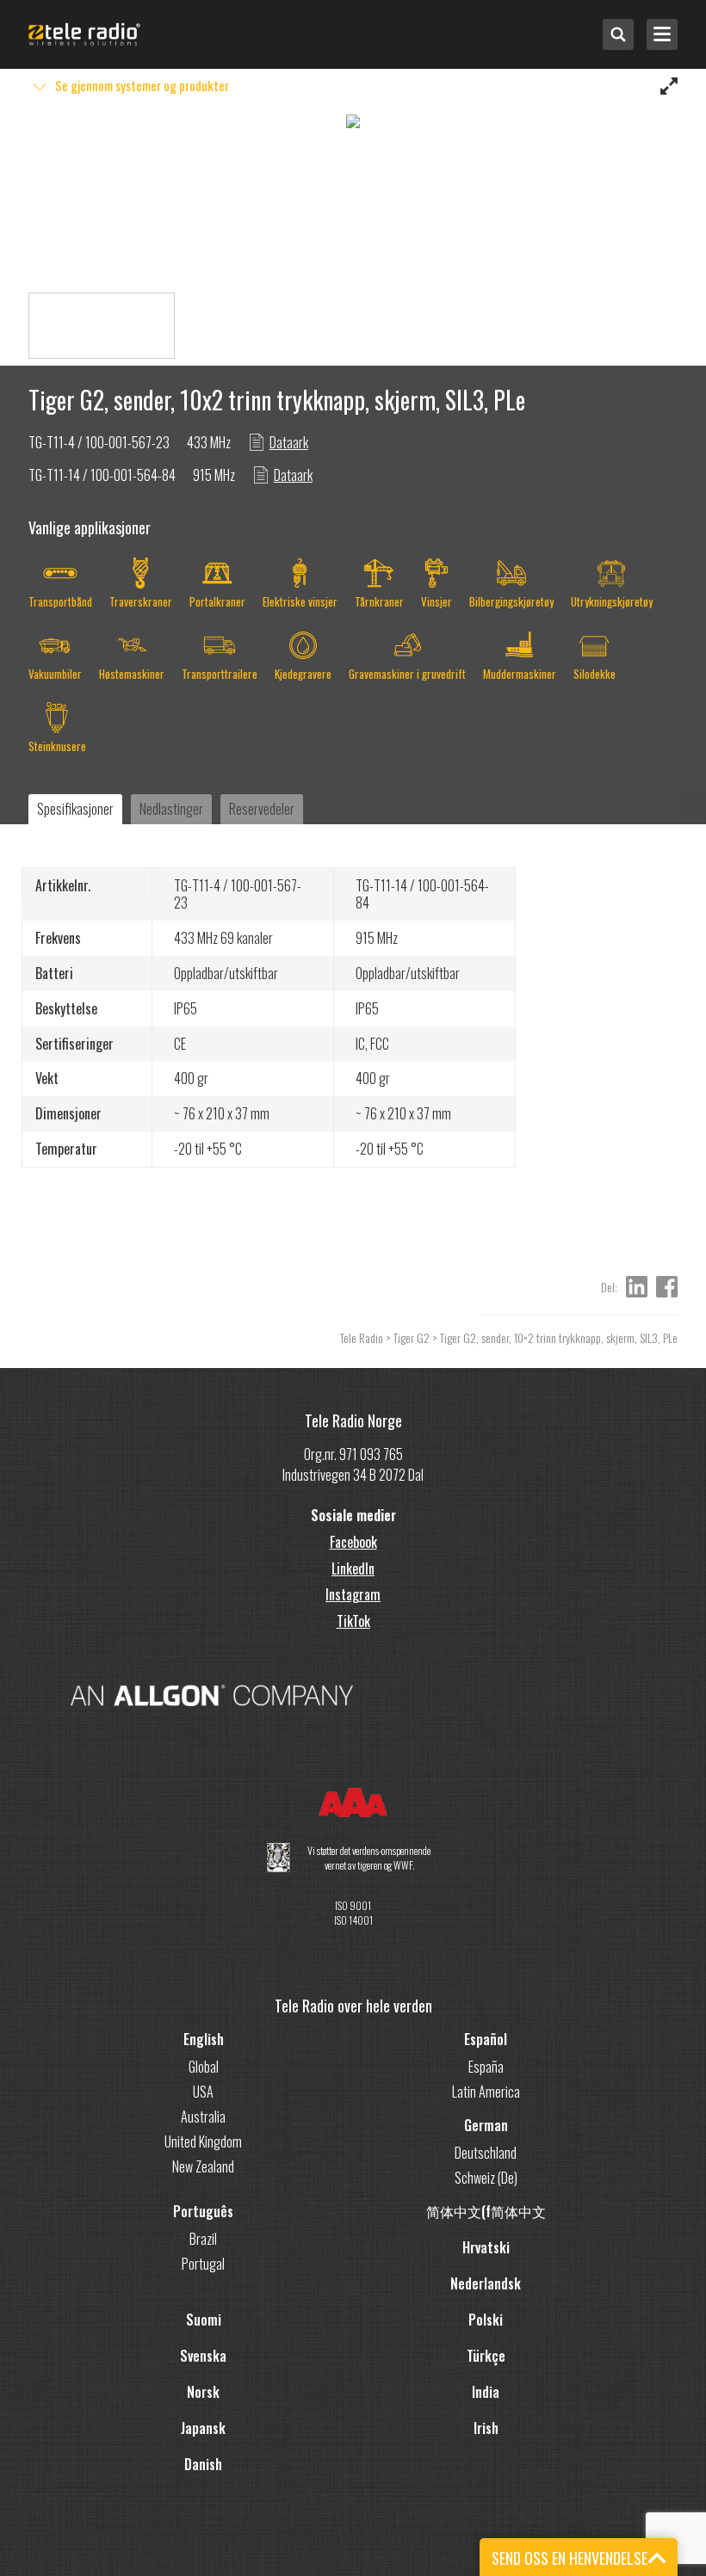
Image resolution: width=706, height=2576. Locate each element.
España (486, 2067)
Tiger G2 (412, 1337)
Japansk (203, 2428)
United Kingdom (203, 2142)
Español (486, 2039)
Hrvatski (486, 2247)
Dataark (289, 442)
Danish (203, 2464)
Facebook (353, 1542)
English (204, 2039)
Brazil (203, 2239)
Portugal (203, 2264)
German (486, 2125)
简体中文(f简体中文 (486, 2211)
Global (204, 2067)
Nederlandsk (486, 2283)
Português (203, 2211)
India (486, 2392)
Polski (486, 2320)
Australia (203, 2117)
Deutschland (486, 2153)
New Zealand (203, 2166)
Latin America (486, 2092)
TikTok (353, 1621)
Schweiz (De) (486, 2178)
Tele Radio (362, 1337)
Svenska (203, 2356)
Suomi (204, 2320)
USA (203, 2092)
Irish (486, 2428)
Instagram (353, 1594)
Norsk (203, 2392)
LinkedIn (353, 1568)
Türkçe (486, 2356)
